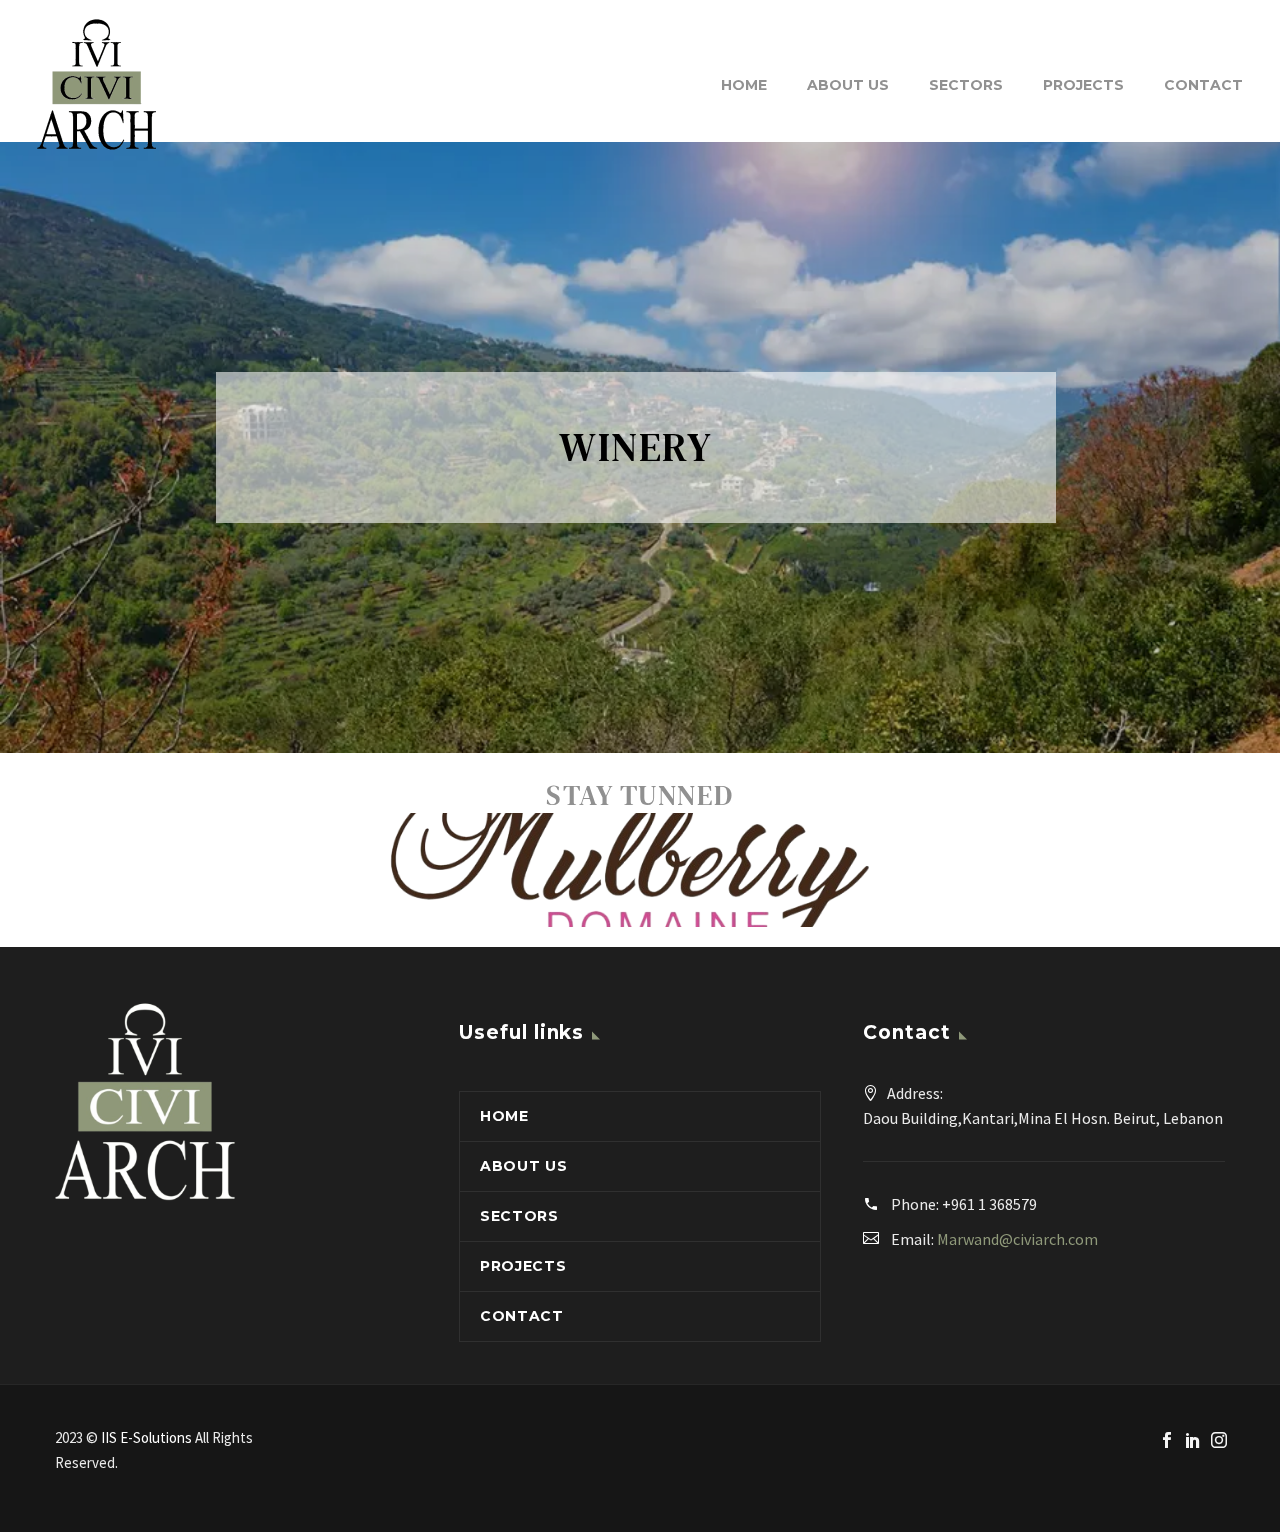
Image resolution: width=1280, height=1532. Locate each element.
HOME (744, 85)
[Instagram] (1219, 1440)
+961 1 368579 (989, 1204)
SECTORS (966, 85)
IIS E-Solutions (148, 1437)
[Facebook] (1167, 1440)
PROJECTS (1083, 85)
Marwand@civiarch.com (1017, 1239)
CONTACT (1203, 85)
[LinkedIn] (1193, 1440)
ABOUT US (848, 85)
